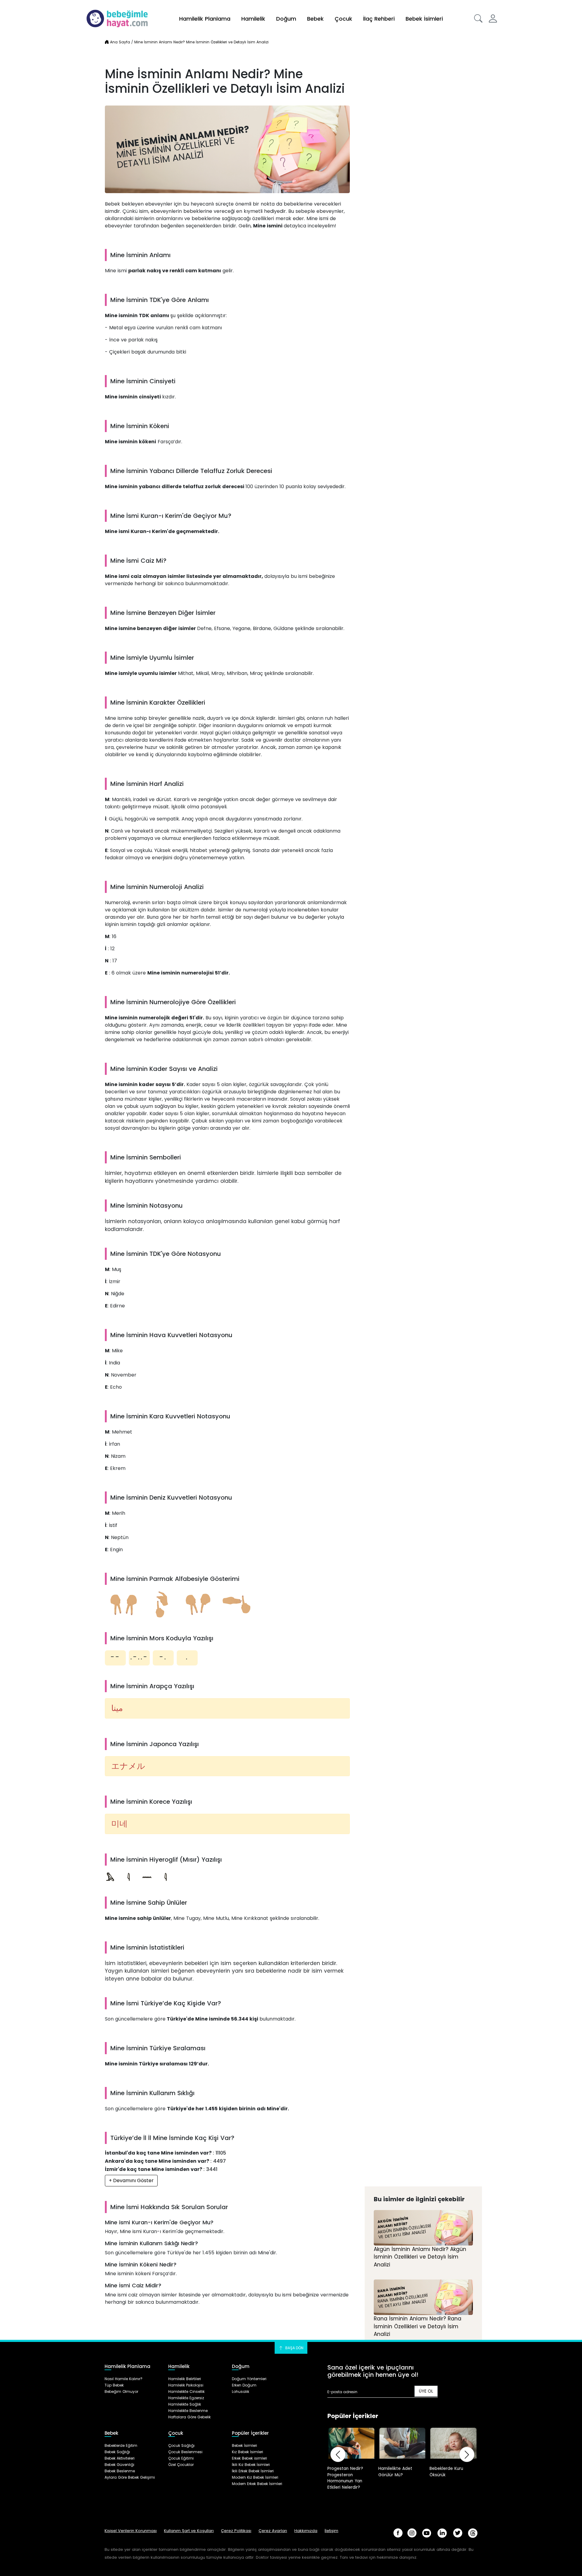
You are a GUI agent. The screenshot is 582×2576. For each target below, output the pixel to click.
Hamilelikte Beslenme (188, 2411)
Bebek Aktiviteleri (120, 2458)
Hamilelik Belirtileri (185, 2379)
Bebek (315, 19)
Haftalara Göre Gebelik (189, 2417)
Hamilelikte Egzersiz (186, 2398)
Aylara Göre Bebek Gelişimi (130, 2477)
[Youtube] (427, 2533)
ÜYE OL (426, 2391)
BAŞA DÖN (294, 2348)
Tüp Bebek (114, 2385)
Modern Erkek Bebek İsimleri (257, 2484)
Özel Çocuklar (181, 2465)
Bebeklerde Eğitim (121, 2445)
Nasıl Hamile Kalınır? (124, 2379)
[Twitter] (458, 2533)
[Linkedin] (442, 2533)
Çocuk (343, 19)
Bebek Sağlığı (117, 2452)
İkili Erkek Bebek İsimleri (253, 2471)
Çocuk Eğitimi (181, 2458)
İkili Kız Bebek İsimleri (251, 2465)
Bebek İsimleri (424, 19)
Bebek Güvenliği (119, 2465)
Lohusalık (241, 2392)
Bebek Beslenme (120, 2471)
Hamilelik (253, 19)
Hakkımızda (306, 2531)
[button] (478, 18)
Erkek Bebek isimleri (249, 2458)
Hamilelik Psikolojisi (186, 2385)
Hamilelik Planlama (205, 19)
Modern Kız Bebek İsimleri (255, 2477)
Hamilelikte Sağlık (185, 2404)
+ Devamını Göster (131, 2180)
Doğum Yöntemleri (249, 2379)
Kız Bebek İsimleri (248, 2452)
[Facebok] (398, 2533)
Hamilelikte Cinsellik (186, 2392)
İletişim (331, 2531)
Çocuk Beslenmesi (185, 2452)
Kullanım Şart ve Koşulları (189, 2531)
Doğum (286, 19)
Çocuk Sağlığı (181, 2445)
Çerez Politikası (236, 2531)
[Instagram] (412, 2533)
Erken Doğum (244, 2385)
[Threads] (473, 2533)
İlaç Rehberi (379, 19)
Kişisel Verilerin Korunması (131, 2531)
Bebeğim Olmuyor (121, 2392)
